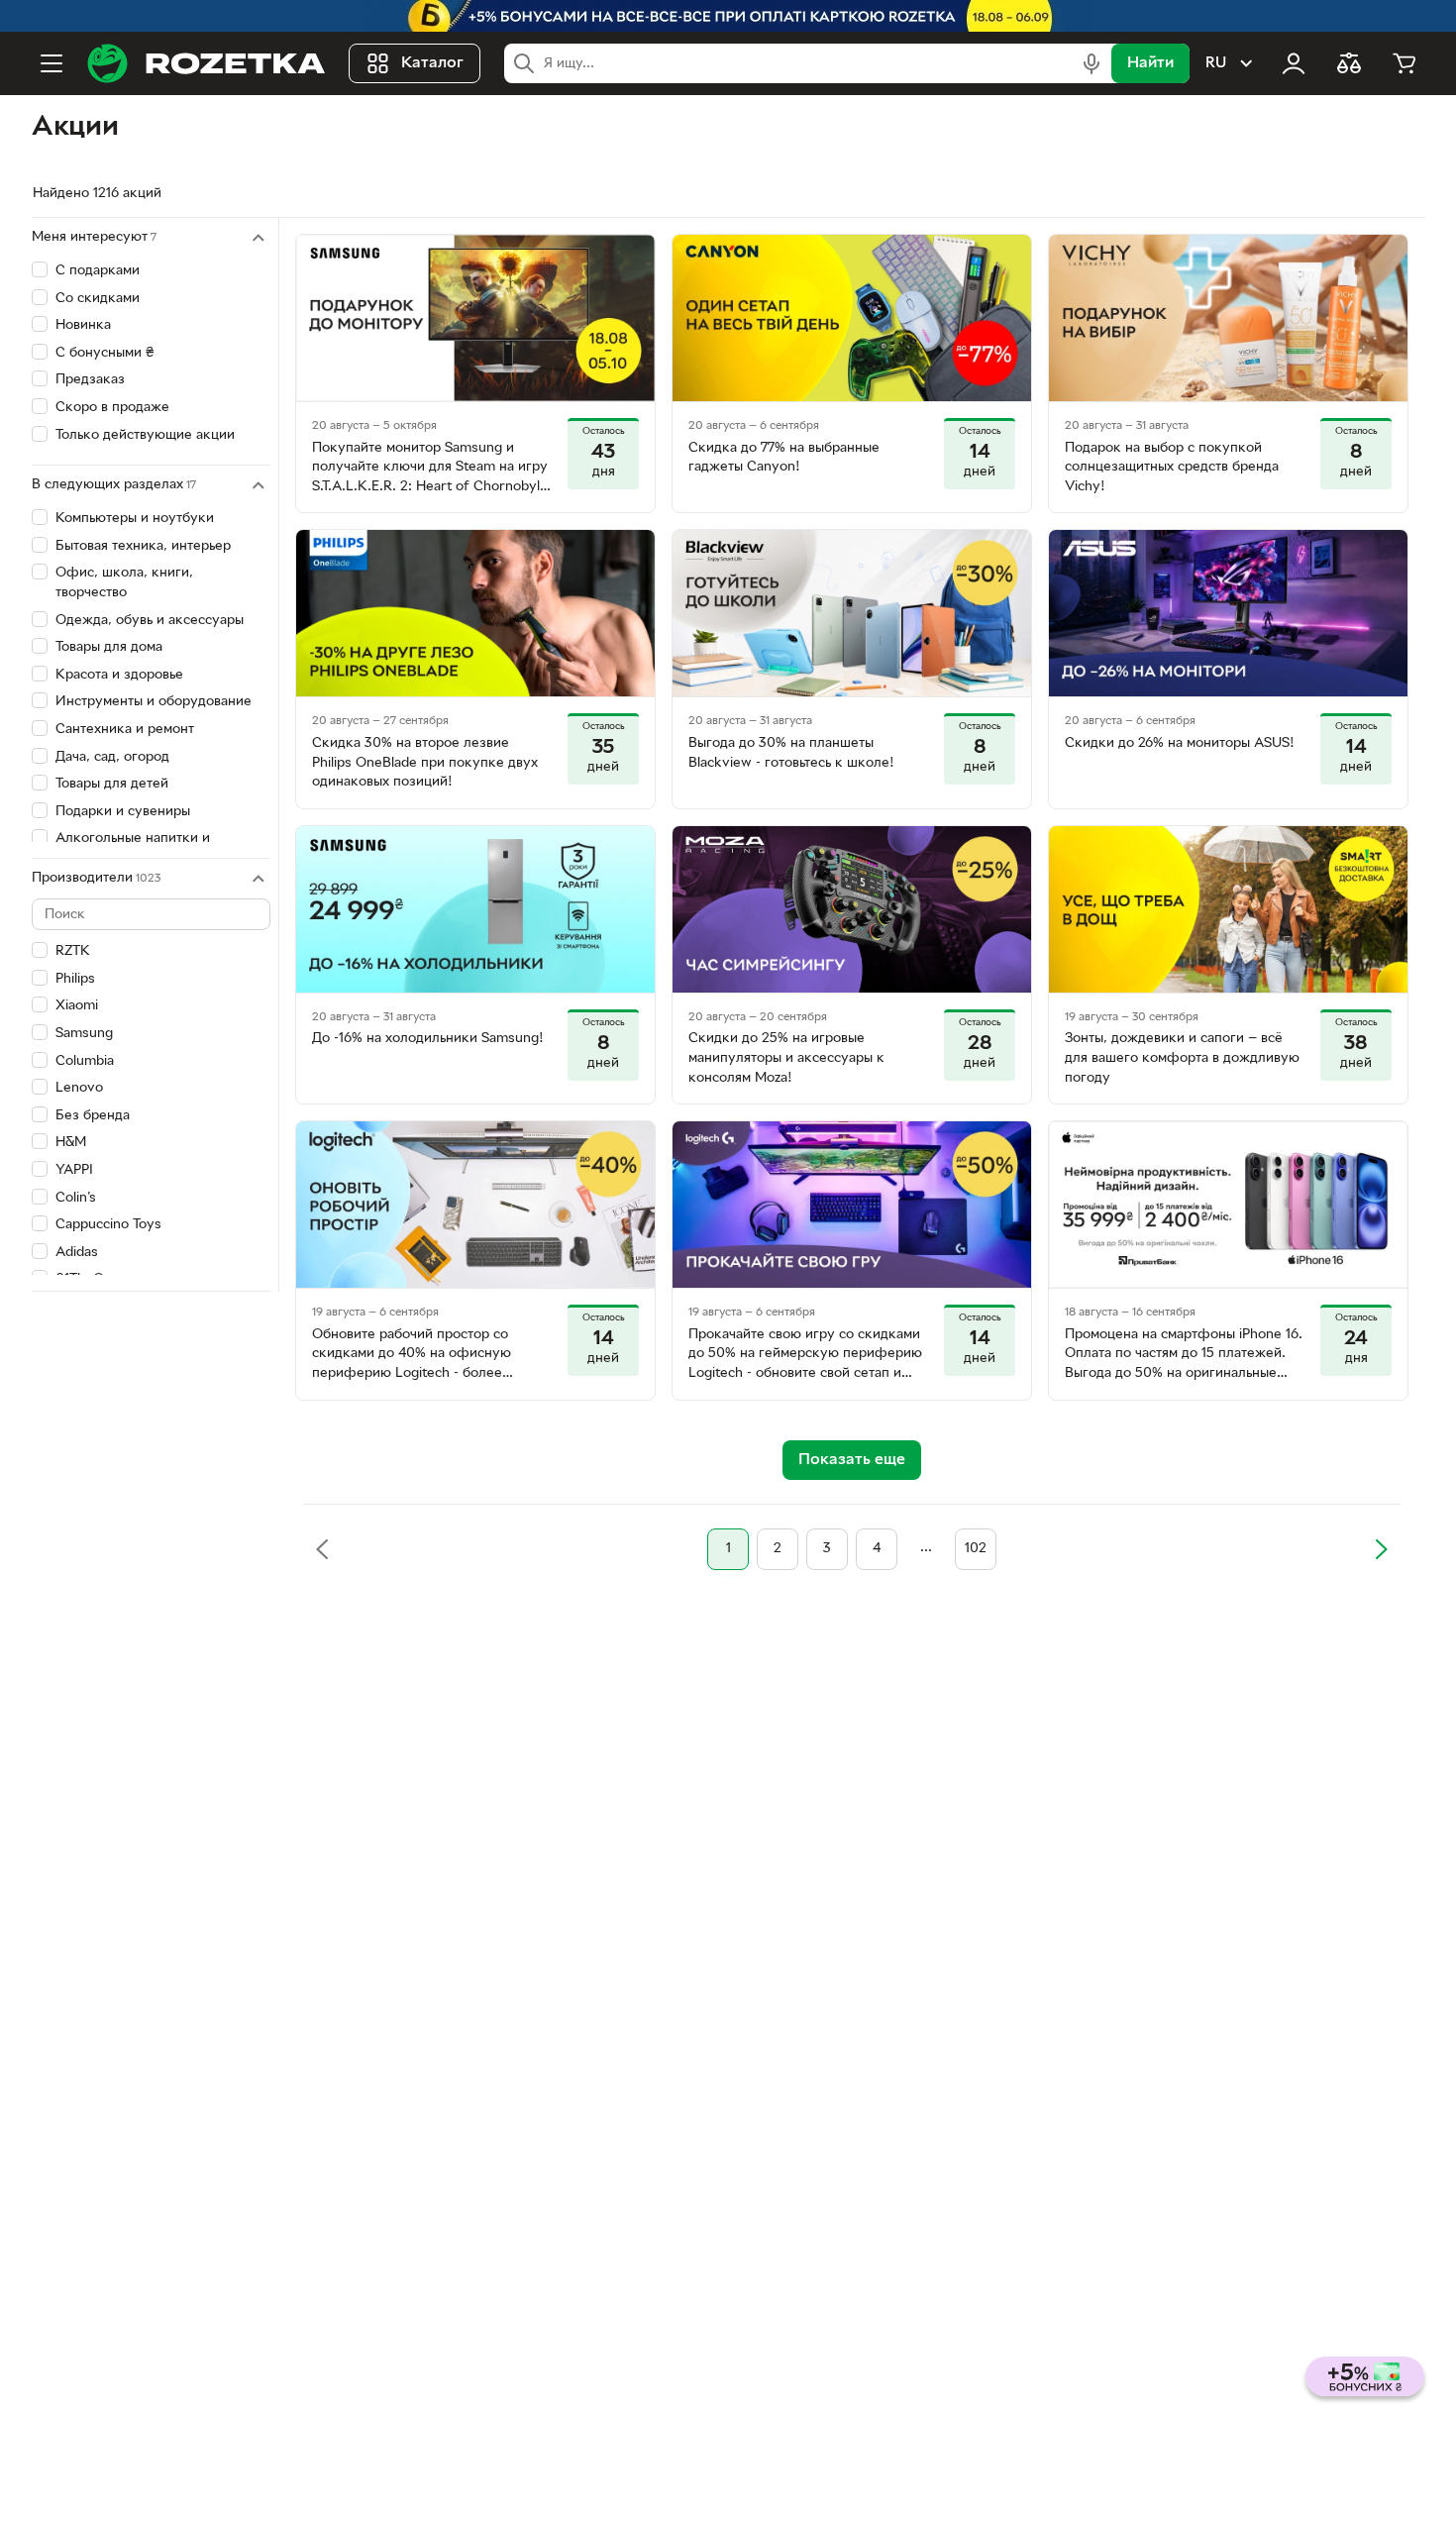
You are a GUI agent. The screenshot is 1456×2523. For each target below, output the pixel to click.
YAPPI (74, 1170)
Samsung (84, 1034)
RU (1216, 63)
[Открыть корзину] (1404, 63)
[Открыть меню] (52, 63)
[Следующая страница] (1381, 1549)
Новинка (83, 325)
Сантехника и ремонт (125, 730)
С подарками (98, 271)
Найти (1150, 63)
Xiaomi (77, 1006)
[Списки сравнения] (1349, 63)
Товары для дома (109, 647)
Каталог (432, 63)
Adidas (77, 1253)
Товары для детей (112, 784)
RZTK (73, 951)
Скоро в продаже (112, 408)
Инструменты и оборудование (154, 702)
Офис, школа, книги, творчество (124, 583)
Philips (75, 979)
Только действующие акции (145, 435)
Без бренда (93, 1116)
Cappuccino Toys (108, 1225)
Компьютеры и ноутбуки (135, 519)
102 (976, 1549)
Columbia (85, 1061)
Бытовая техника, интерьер (143, 546)
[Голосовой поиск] (1092, 63)
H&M (71, 1143)
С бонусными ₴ (104, 353)
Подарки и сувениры (123, 812)
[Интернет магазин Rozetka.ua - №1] (206, 63)
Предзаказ (90, 380)
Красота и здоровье (119, 675)
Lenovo (79, 1088)
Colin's (76, 1198)
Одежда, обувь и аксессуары (150, 621)
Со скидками (98, 299)
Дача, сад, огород (112, 757)
